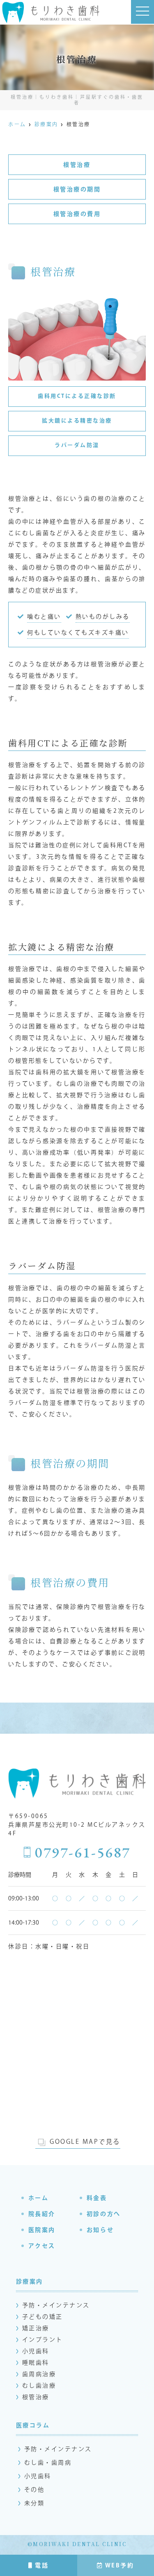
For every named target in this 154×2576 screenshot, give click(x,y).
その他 (34, 2490)
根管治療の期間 (77, 189)
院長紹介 (42, 2214)
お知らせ (100, 2230)
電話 (42, 2565)
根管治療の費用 (77, 214)
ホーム (39, 2198)
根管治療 (77, 165)
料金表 (97, 2198)
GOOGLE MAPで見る (85, 2142)
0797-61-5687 (83, 1853)
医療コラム (33, 2425)
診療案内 (30, 2281)
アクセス (42, 2246)
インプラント (43, 2340)
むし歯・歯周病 (48, 2463)
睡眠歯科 (36, 2363)
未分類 (34, 2503)
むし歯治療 (39, 2386)
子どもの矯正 (43, 2317)
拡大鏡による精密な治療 (77, 421)
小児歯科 (36, 2351)
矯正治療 (36, 2328)
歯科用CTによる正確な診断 (77, 396)
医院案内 (42, 2230)
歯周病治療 (39, 2374)
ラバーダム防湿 (77, 445)
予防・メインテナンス (56, 2305)
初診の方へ (104, 2214)
